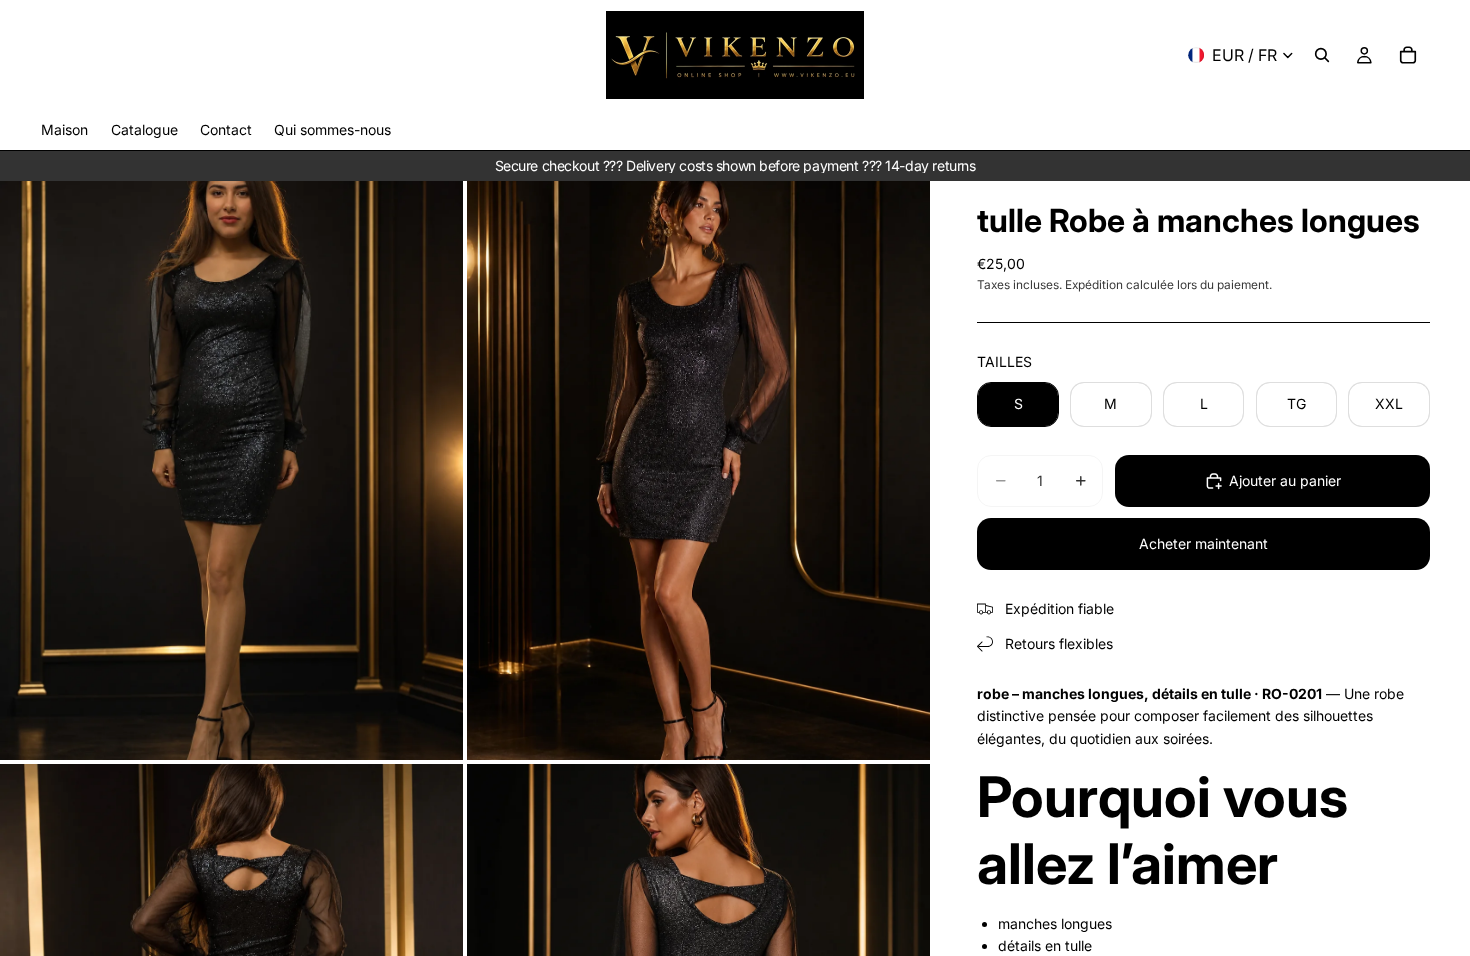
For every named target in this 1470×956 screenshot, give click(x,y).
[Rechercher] (1322, 55)
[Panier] (1408, 55)
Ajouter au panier (1285, 480)
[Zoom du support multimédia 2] (698, 470)
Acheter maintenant (1203, 543)
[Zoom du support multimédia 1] (231, 470)
